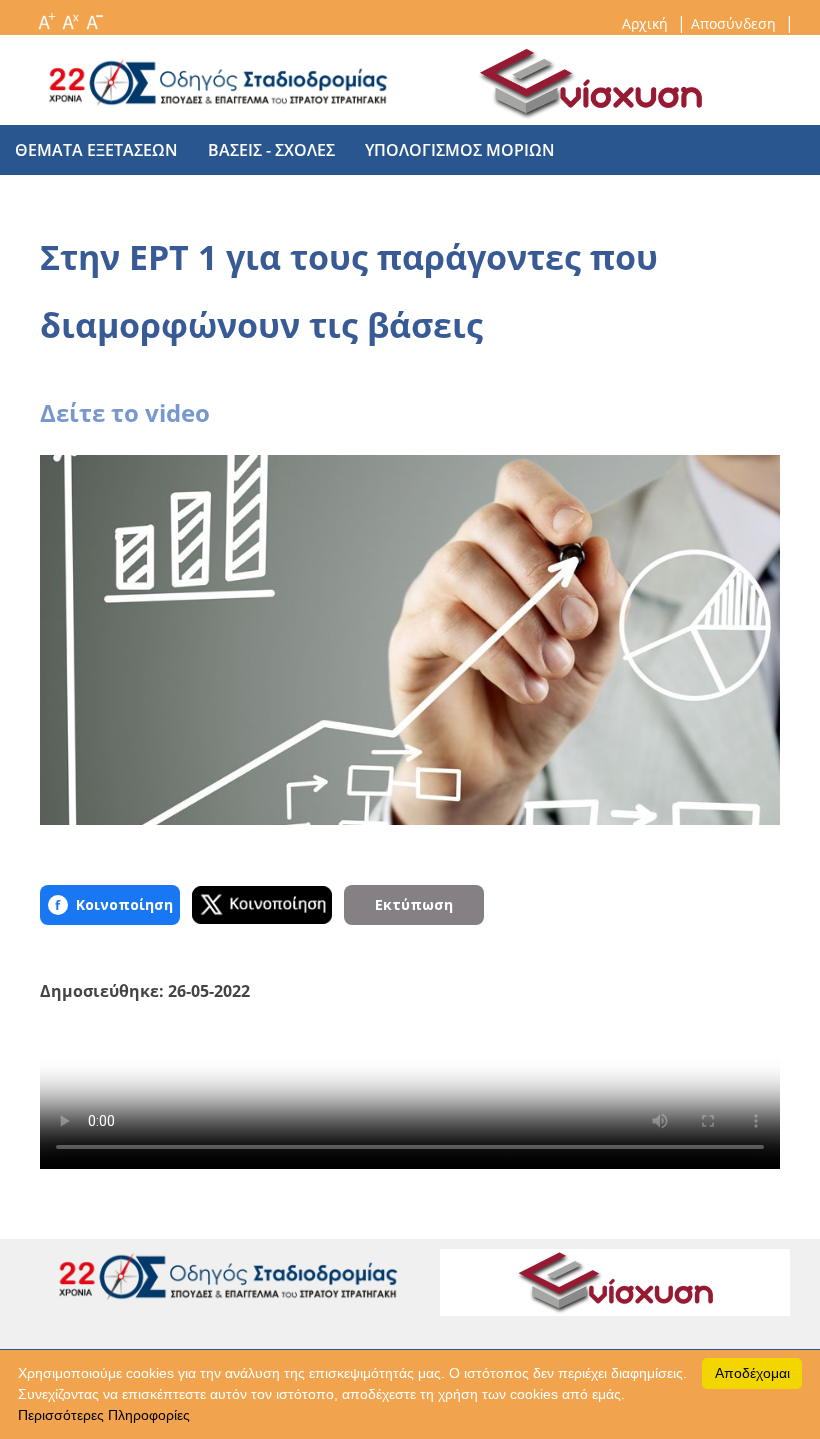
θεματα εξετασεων (96, 150)
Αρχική (647, 23)
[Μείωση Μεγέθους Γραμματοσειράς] (94, 16)
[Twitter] (262, 905)
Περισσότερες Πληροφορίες (104, 1415)
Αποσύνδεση (735, 23)
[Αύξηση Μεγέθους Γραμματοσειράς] (46, 16)
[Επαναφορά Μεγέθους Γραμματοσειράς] (70, 16)
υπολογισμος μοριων (460, 150)
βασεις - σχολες (271, 150)
